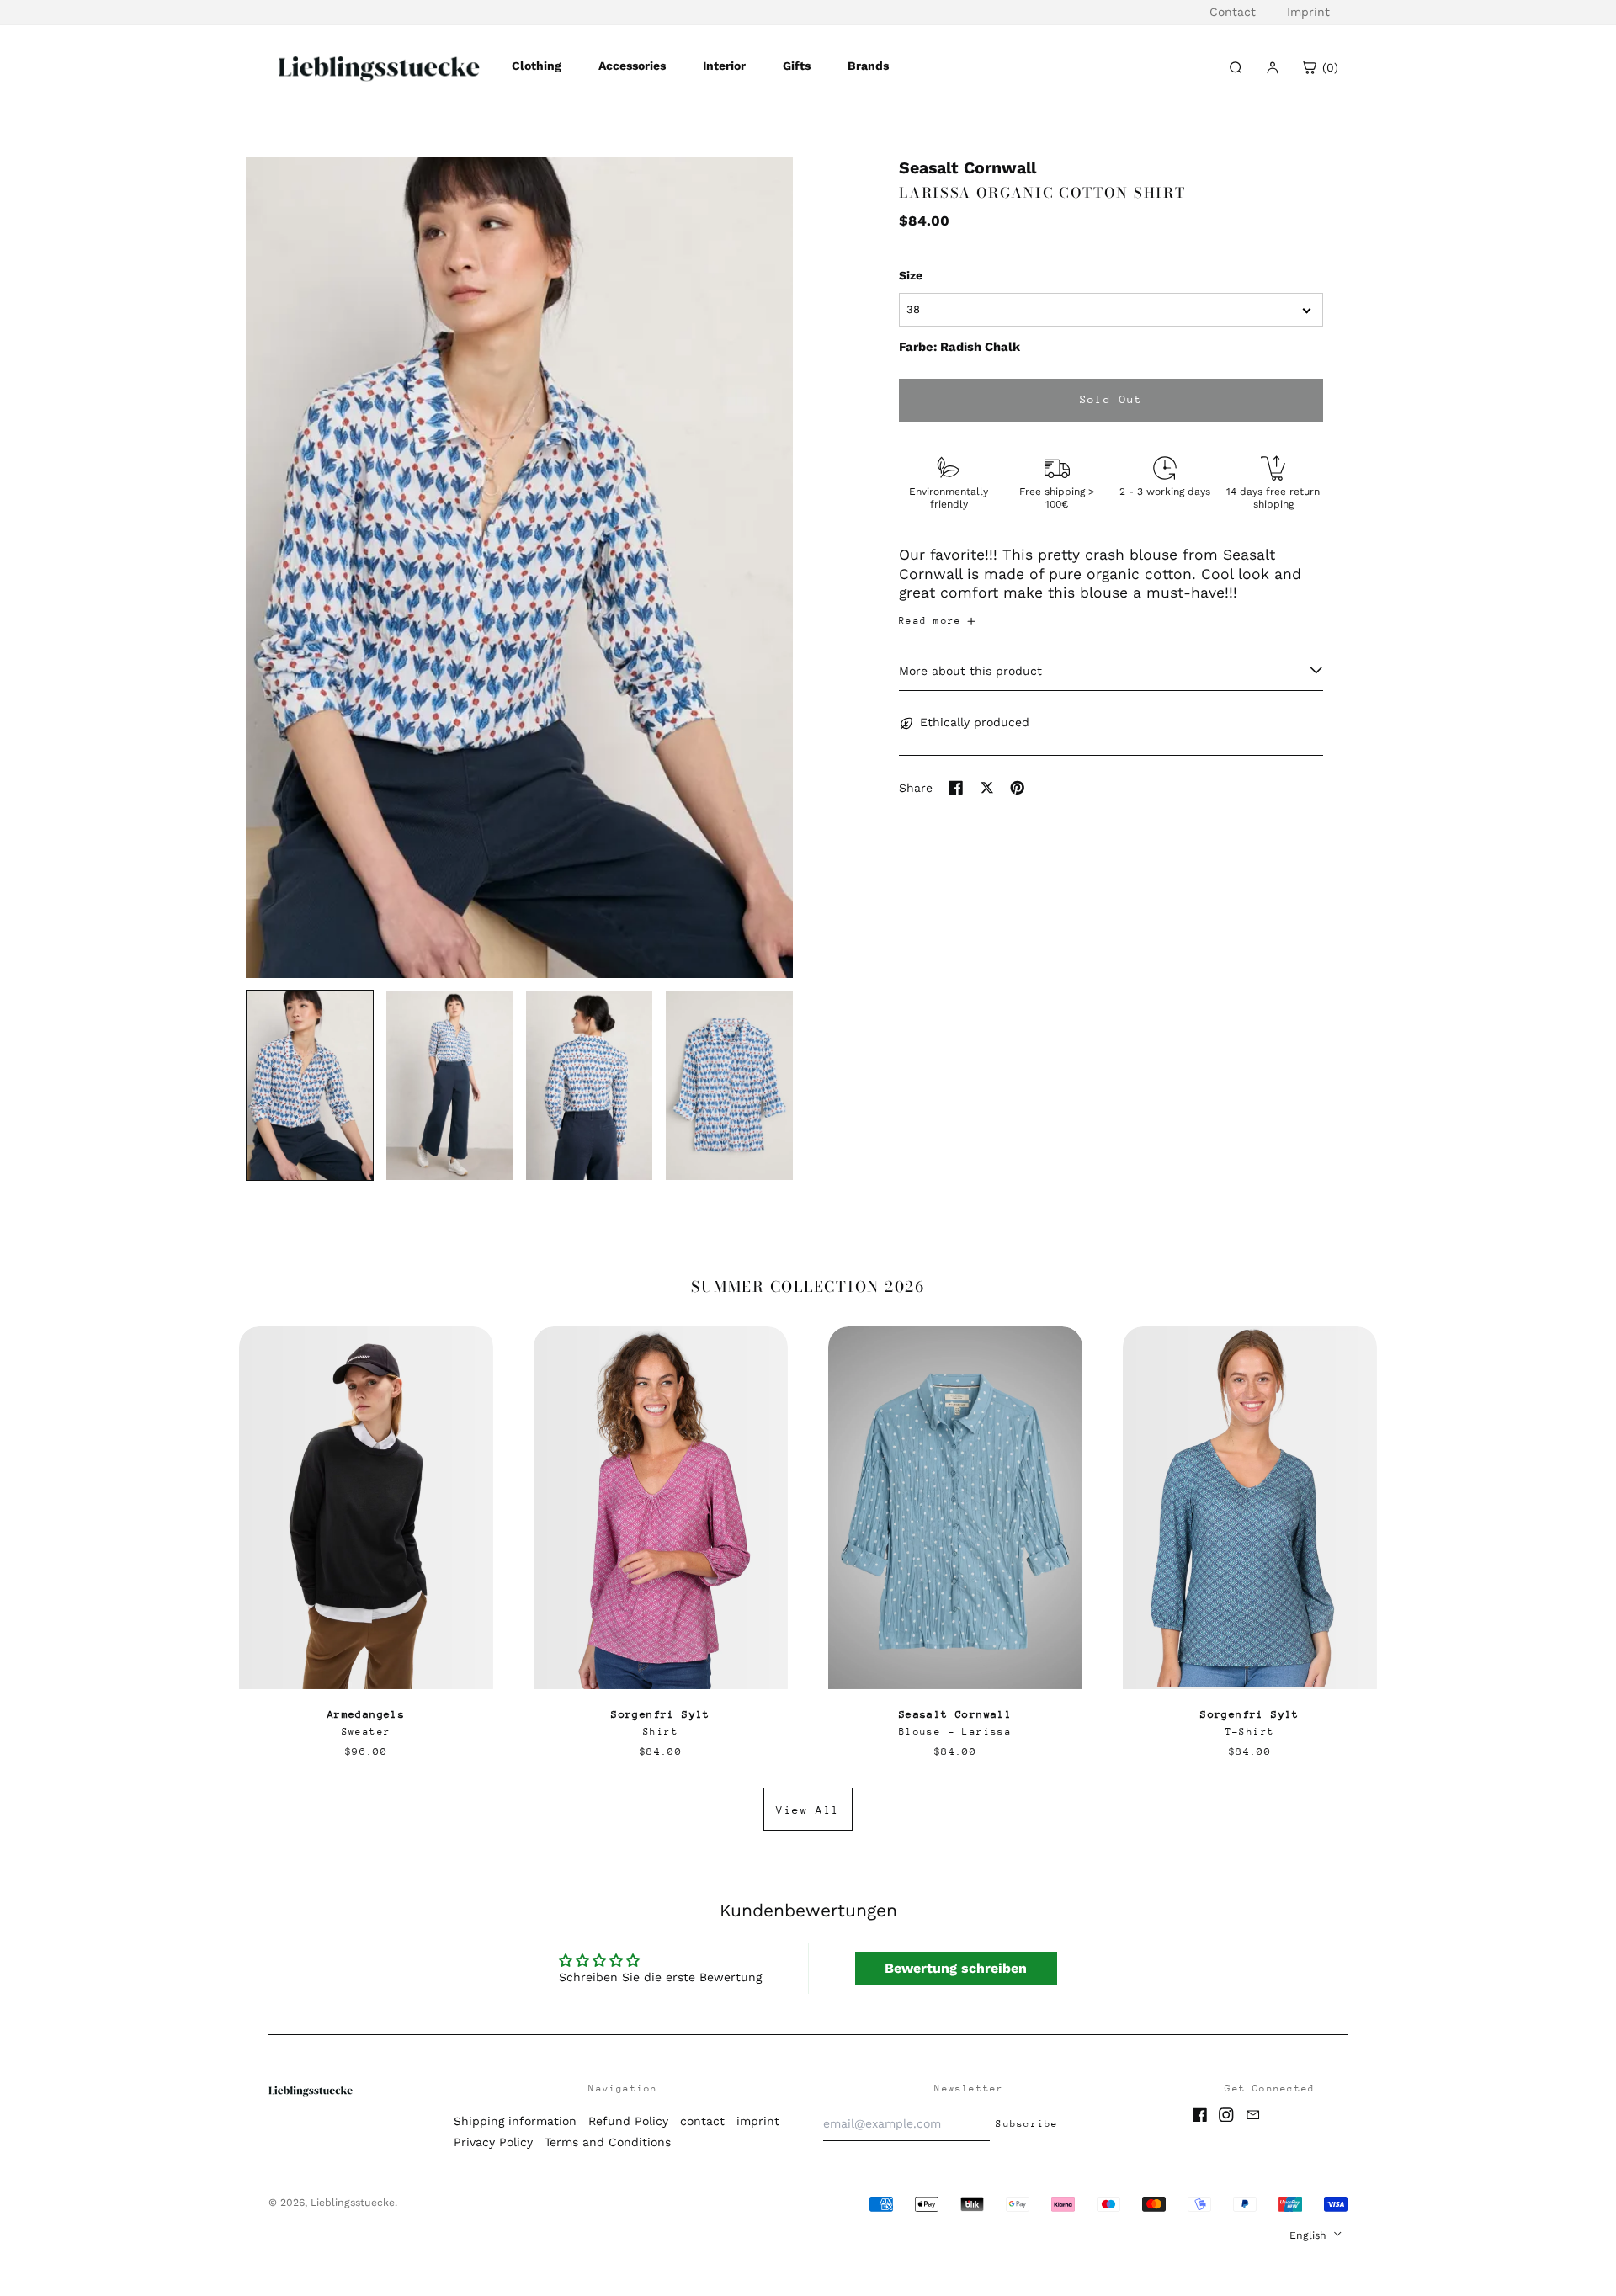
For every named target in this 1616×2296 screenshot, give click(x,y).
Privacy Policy (493, 2142)
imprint (758, 2121)
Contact (1233, 12)
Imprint (1308, 12)
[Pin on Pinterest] (1018, 788)
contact (702, 2121)
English (1310, 2235)
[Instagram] (1226, 2115)
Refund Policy (628, 2121)
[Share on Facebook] (956, 788)
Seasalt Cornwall (967, 168)
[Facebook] (1200, 2115)
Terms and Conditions (608, 2142)
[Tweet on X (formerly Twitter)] (987, 788)
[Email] (1253, 2115)
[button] (519, 568)
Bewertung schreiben (956, 1968)
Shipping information (515, 2121)
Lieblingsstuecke (353, 2203)
